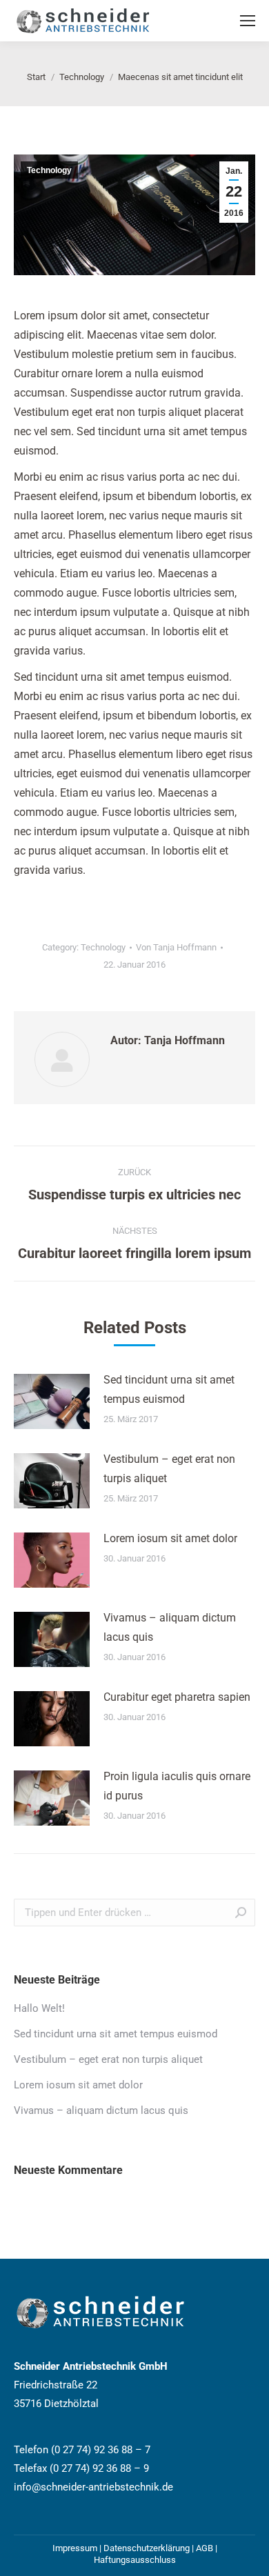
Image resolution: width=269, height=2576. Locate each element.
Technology (49, 170)
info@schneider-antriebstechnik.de (93, 2487)
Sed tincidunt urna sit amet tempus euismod (169, 1389)
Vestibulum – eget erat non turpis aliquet (169, 1469)
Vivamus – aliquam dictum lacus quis (170, 1627)
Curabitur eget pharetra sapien (177, 1697)
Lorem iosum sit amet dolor (170, 1538)
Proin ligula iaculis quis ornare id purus (177, 1786)
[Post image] (52, 1401)
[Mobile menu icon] (248, 21)
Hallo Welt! (39, 2008)
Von (176, 947)
